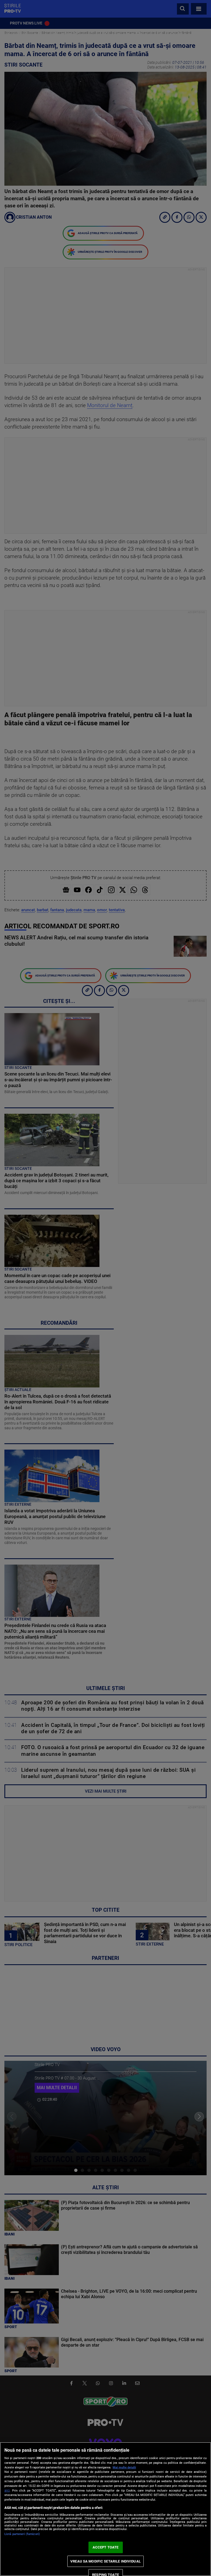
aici (7, 2490)
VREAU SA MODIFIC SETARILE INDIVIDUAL (105, 2561)
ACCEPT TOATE (106, 2547)
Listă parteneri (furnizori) (22, 2534)
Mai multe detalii (124, 2467)
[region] (105, 2509)
